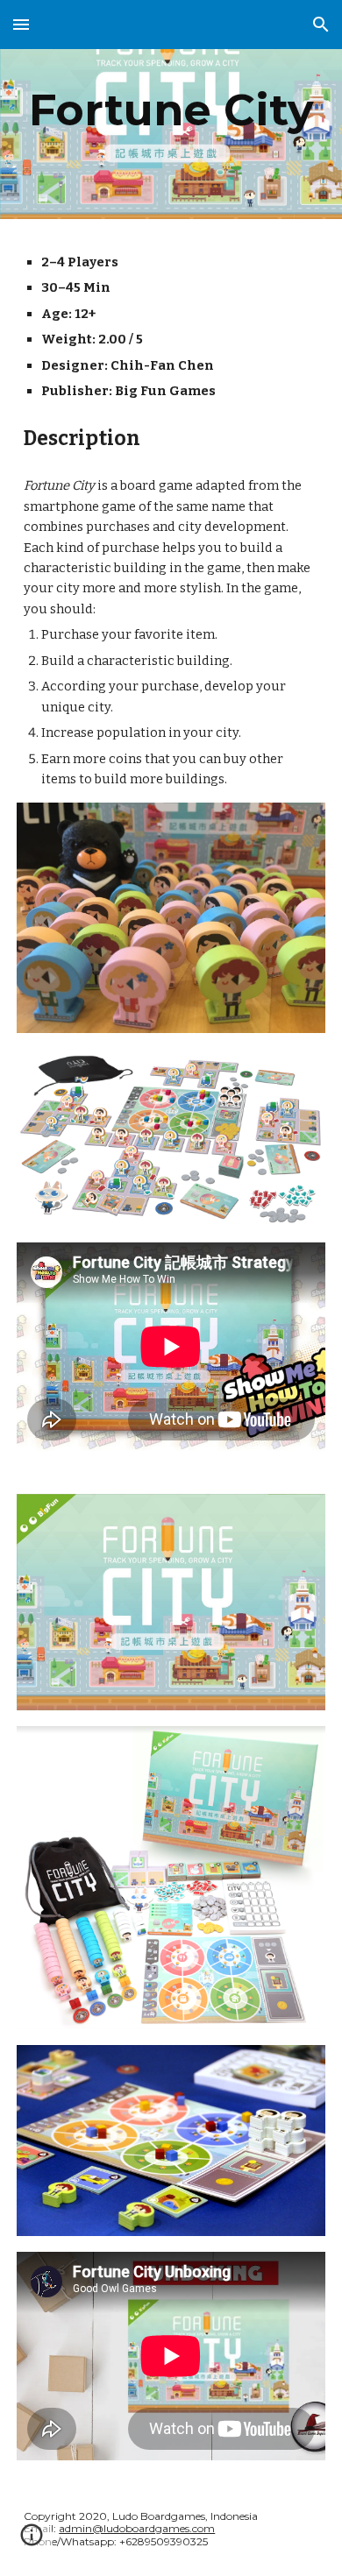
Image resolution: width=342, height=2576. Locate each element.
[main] (171, 110)
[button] (21, 24)
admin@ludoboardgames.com (137, 2528)
